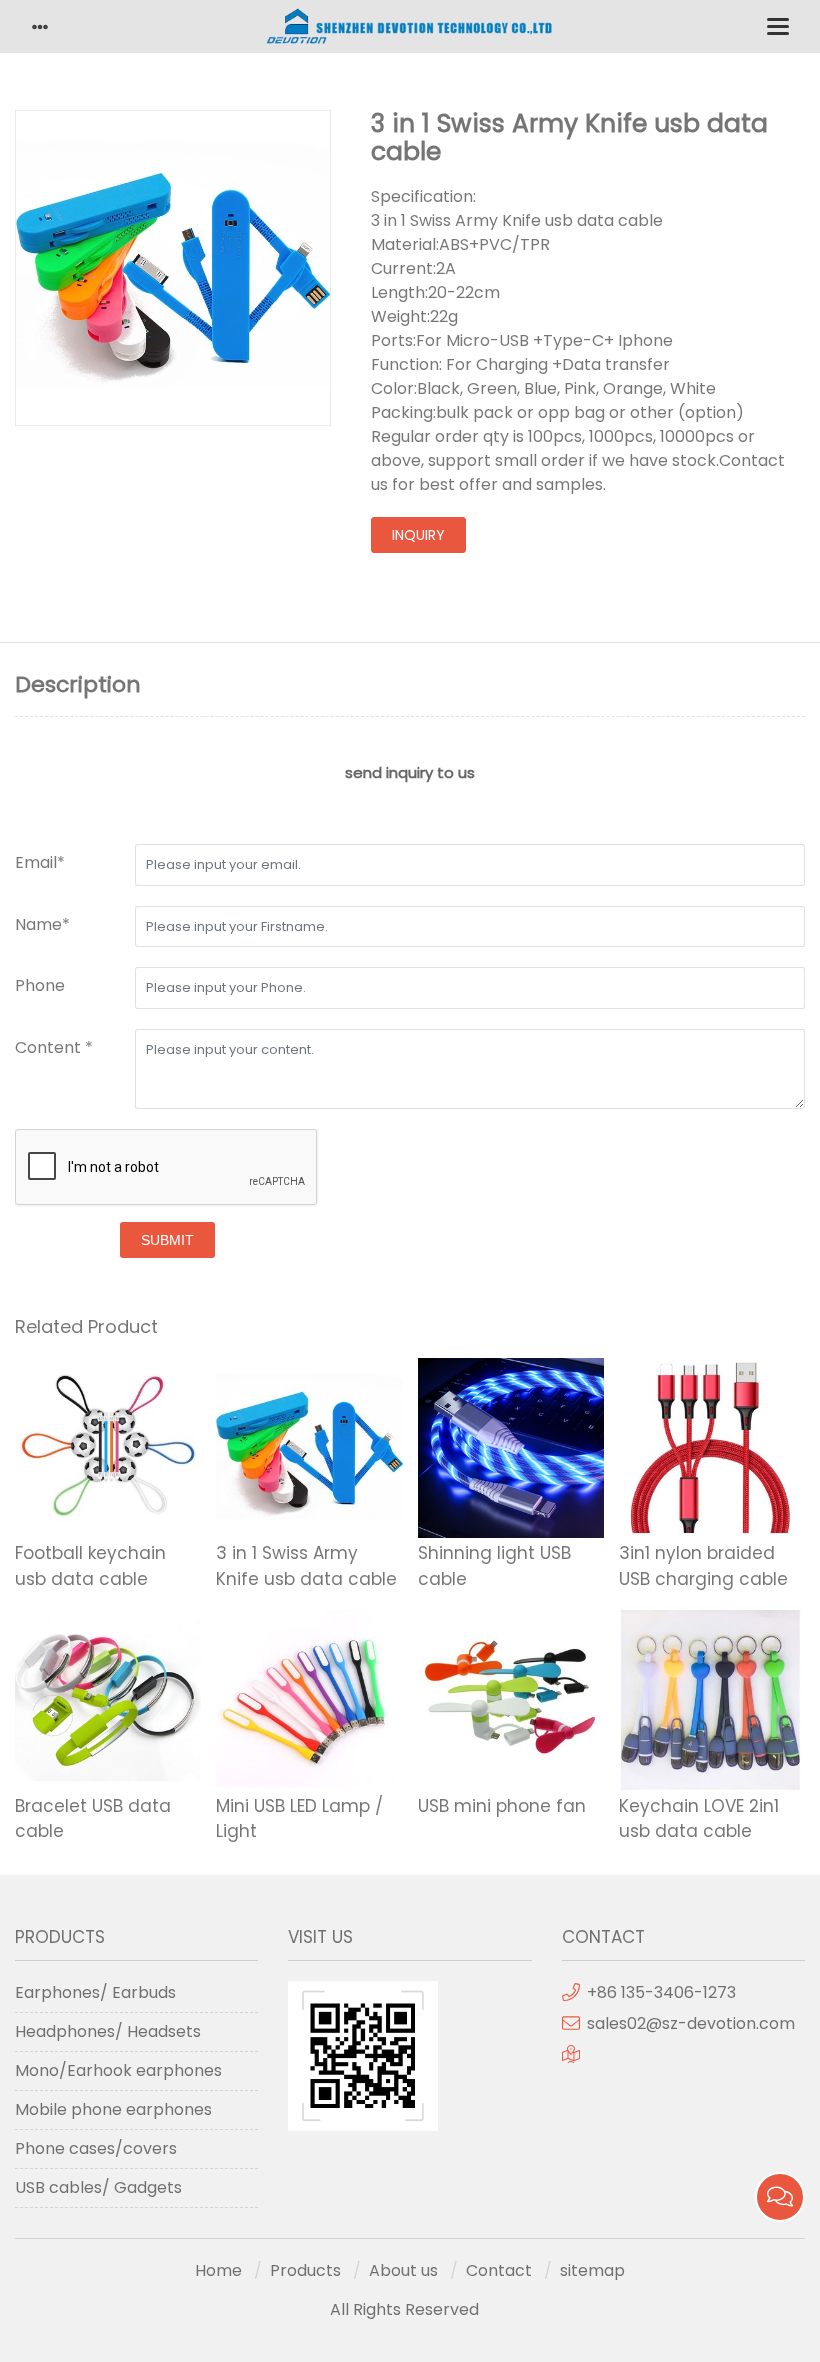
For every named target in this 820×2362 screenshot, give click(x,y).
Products (305, 2270)
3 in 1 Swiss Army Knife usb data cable (306, 1566)
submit (167, 1240)
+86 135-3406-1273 (661, 1992)
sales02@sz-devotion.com (691, 2023)
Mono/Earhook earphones (118, 2070)
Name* (42, 924)
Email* (40, 862)
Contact (499, 2270)
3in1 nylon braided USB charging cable (703, 1566)
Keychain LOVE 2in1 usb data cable (699, 1819)
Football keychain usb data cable (90, 1566)
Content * (54, 1047)
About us (403, 2270)
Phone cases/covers (96, 2148)
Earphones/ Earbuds (95, 1992)
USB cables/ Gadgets (98, 2187)
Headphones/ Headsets (108, 2031)
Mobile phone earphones (113, 2109)
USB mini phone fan (502, 1806)
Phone (40, 985)
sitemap (592, 2270)
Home (218, 2270)
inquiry (418, 535)
